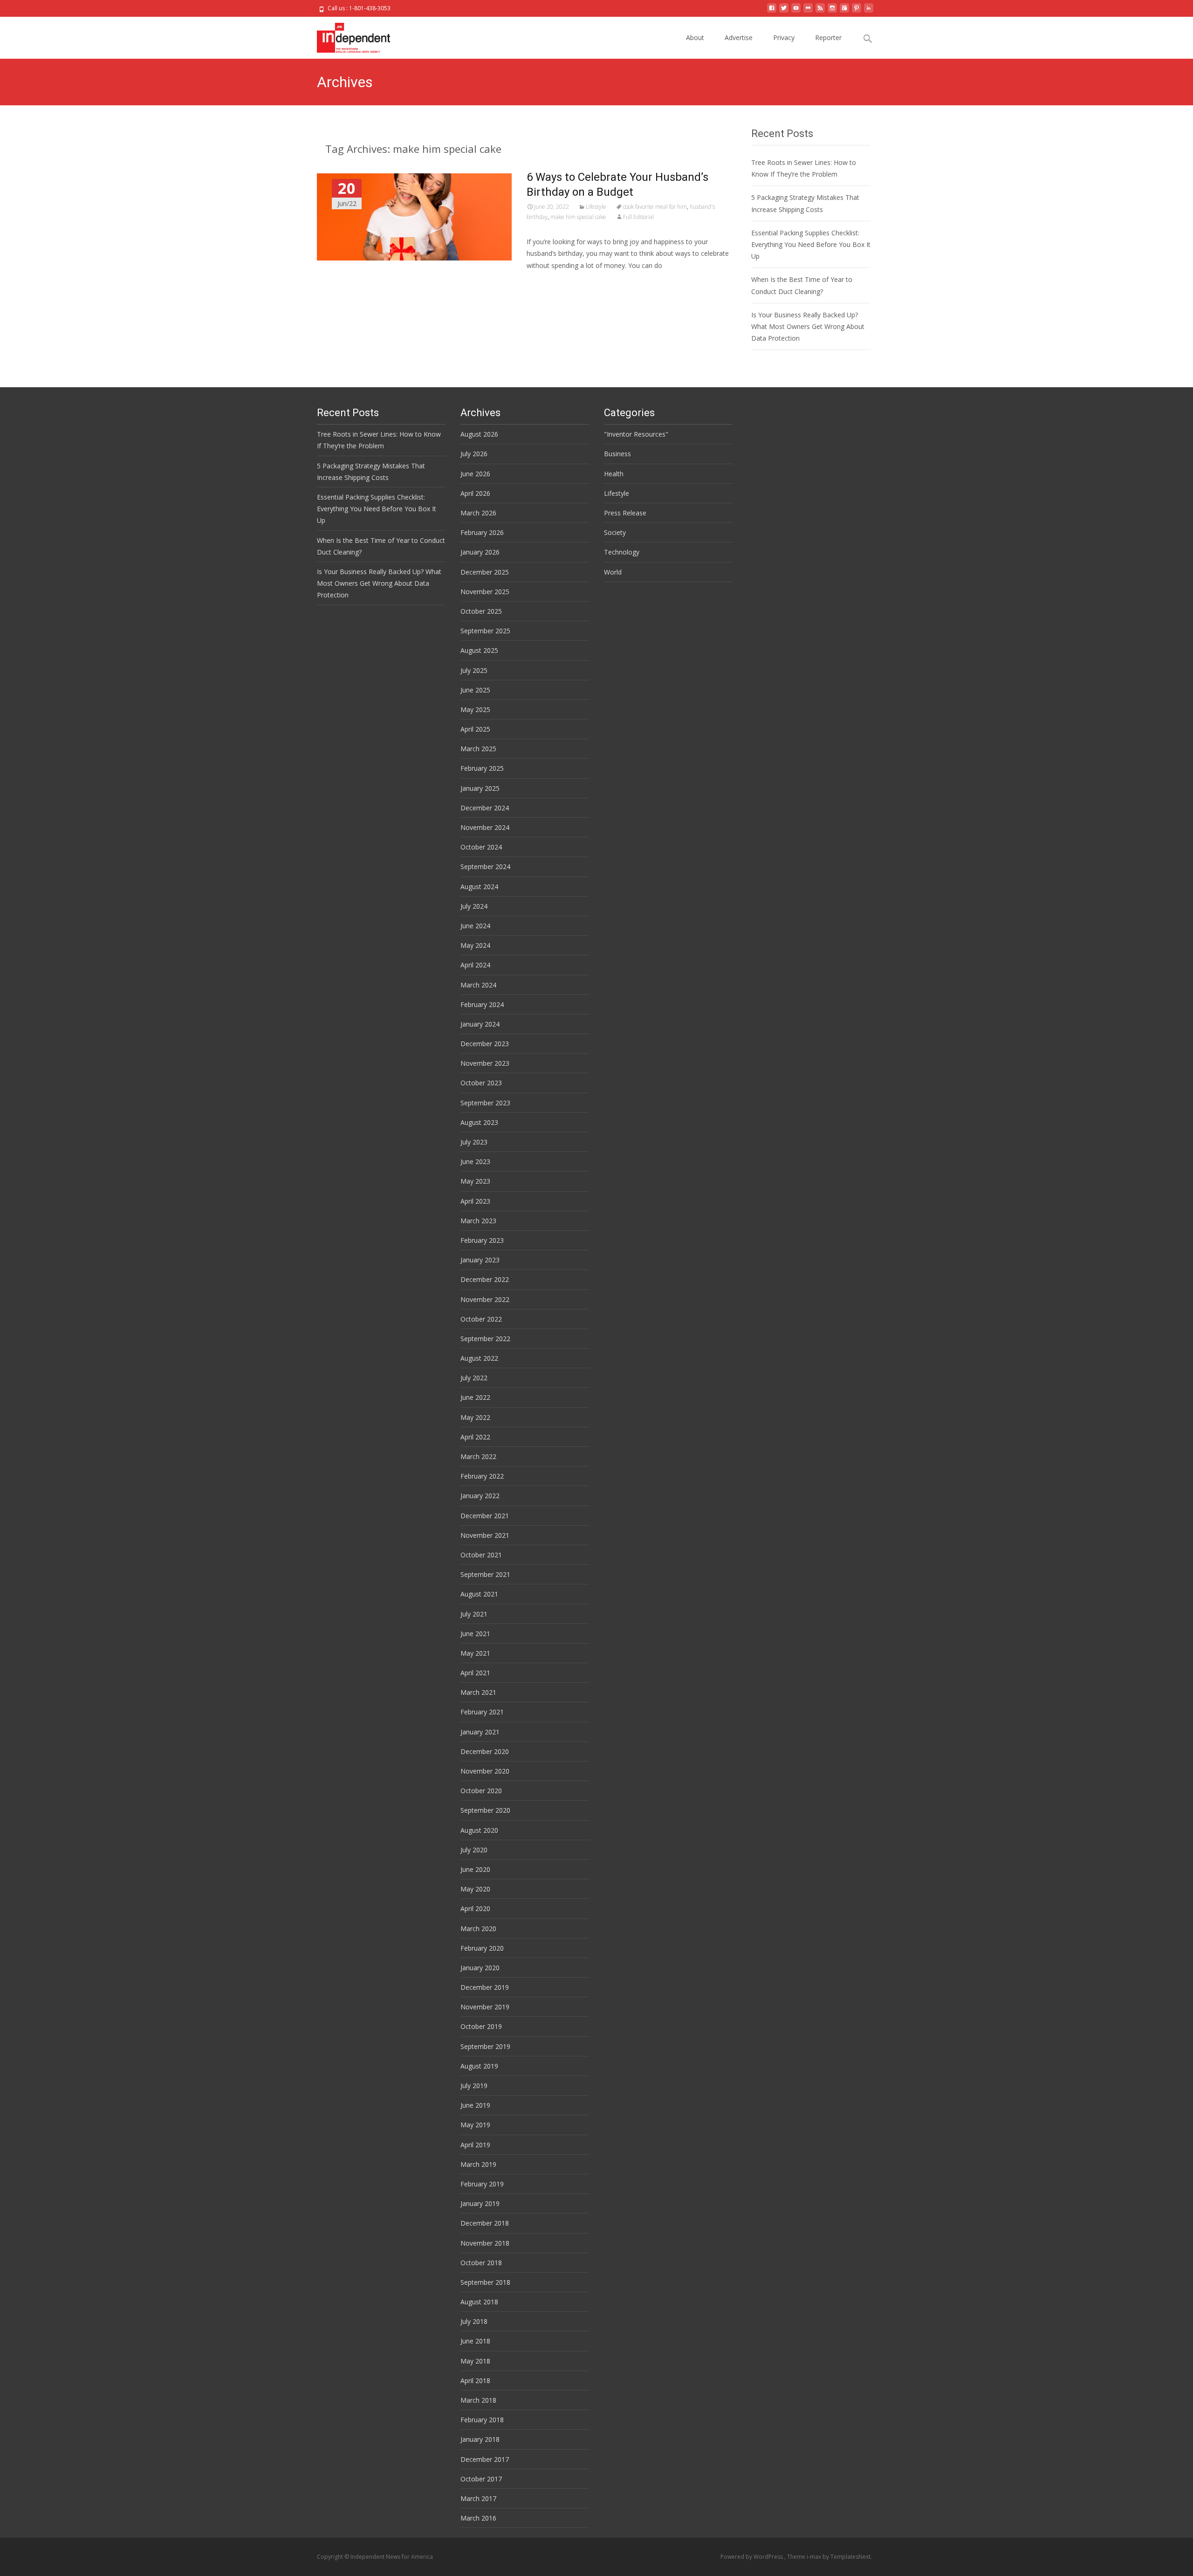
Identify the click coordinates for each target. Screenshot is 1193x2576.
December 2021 (485, 1516)
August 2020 (479, 1830)
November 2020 (485, 1771)
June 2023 (475, 1161)
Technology (622, 552)
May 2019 (475, 2125)
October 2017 (481, 2479)
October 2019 (481, 2026)
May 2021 (475, 1653)
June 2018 (475, 2341)
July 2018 (474, 2321)
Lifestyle (596, 207)
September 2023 (485, 1103)
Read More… (547, 283)
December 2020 (485, 1751)
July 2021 (474, 1614)
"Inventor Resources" (636, 434)
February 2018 (482, 2420)
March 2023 (478, 1221)
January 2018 (480, 2439)
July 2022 (474, 1378)
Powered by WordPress (752, 2557)
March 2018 (478, 2400)
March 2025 (478, 749)
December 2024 (485, 808)
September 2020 (485, 1810)
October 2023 (481, 1083)
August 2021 (479, 1594)
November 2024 (485, 827)
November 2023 (485, 1063)
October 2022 (481, 1319)
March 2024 (478, 985)
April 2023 (475, 1201)
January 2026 (480, 552)
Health (614, 474)
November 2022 (485, 1299)
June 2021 (475, 1634)
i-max (815, 2557)
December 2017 (485, 2459)
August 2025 (479, 650)
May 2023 (475, 1181)
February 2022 (482, 1476)
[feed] (820, 11)
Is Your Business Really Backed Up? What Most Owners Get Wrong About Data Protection (808, 326)
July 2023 (474, 1142)
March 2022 (478, 1456)
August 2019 (479, 2066)
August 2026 (479, 434)
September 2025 (485, 631)
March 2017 (478, 2498)
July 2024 (474, 906)
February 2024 (482, 1004)
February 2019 (482, 2184)
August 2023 (479, 1122)
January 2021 (480, 1732)
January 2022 (480, 1496)
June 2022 (475, 1397)
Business (617, 454)
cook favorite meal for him (655, 207)
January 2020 (480, 1968)
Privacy (784, 38)
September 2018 (485, 2282)
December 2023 (485, 1044)
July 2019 (474, 2086)
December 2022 (485, 1279)
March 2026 (478, 513)
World (613, 572)
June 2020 (475, 1869)
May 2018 (475, 2361)
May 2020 (475, 1889)
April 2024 (475, 965)
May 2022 (475, 1417)
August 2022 (479, 1358)
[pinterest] (857, 11)
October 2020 (481, 1791)
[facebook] (772, 11)
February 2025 (482, 768)
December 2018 (485, 2223)
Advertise (739, 38)
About (695, 38)
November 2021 (485, 1535)
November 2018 (485, 2243)
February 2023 (482, 1240)
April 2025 (475, 729)
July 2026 (474, 454)
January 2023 (480, 1260)
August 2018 (479, 2302)
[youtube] (796, 11)
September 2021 (485, 1574)
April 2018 (475, 2381)
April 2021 (475, 1673)
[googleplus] (844, 11)
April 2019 (475, 2145)
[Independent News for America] (346, 35)
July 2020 (474, 1850)
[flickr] (808, 11)
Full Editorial (638, 217)
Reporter (828, 38)
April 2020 (475, 1908)
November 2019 (485, 2007)
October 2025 (481, 611)
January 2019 (480, 2203)
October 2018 (481, 2263)
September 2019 (485, 2046)
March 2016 (478, 2518)
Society (615, 532)
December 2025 (485, 572)
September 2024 (485, 867)
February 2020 (482, 1948)
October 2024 (481, 847)
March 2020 (478, 1929)
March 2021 (478, 1692)
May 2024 (475, 945)
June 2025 (475, 690)
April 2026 (475, 493)
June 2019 (475, 2105)
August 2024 (479, 887)
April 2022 (475, 1437)
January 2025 (480, 788)
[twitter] (784, 11)
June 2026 (475, 474)
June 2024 (475, 926)
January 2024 (480, 1024)
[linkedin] (869, 11)
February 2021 (482, 1712)
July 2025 (474, 670)
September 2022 (485, 1339)
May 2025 (475, 709)
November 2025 (485, 592)
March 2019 (478, 2164)
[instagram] (832, 11)
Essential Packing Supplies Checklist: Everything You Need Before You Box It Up (811, 244)
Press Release (625, 513)
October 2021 (481, 1555)
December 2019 (485, 1987)
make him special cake (578, 217)
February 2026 (482, 532)
